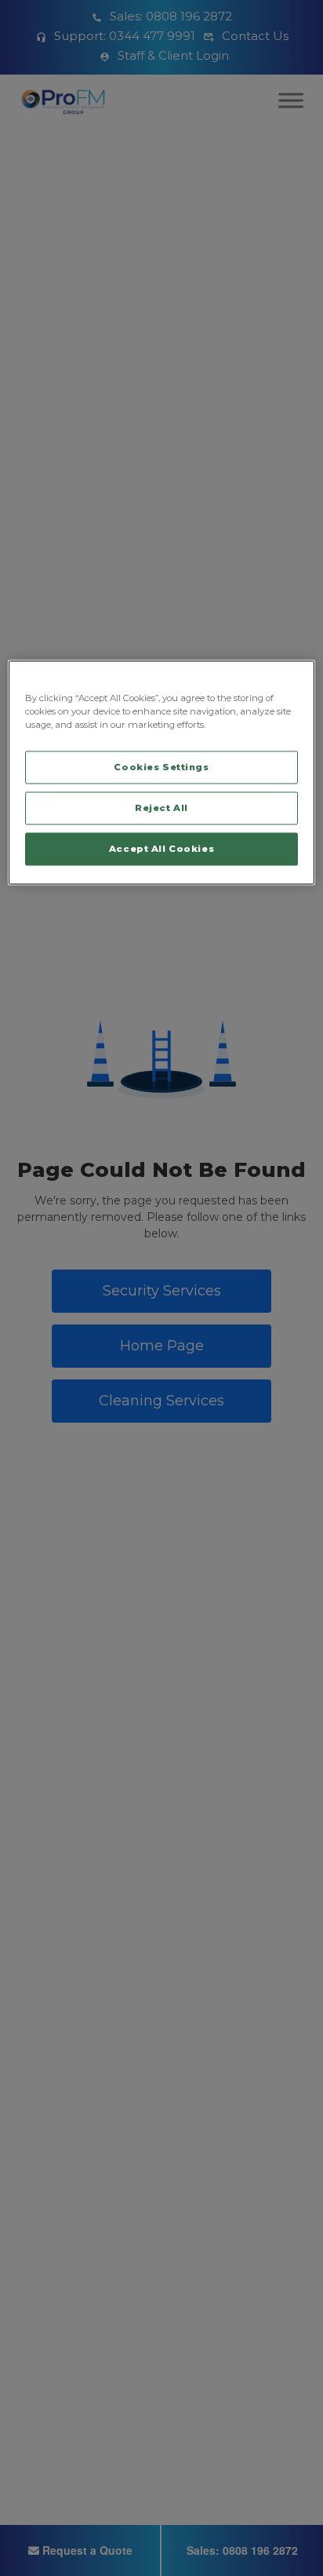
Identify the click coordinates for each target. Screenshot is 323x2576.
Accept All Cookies (161, 849)
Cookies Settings (161, 767)
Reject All (161, 808)
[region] (161, 773)
